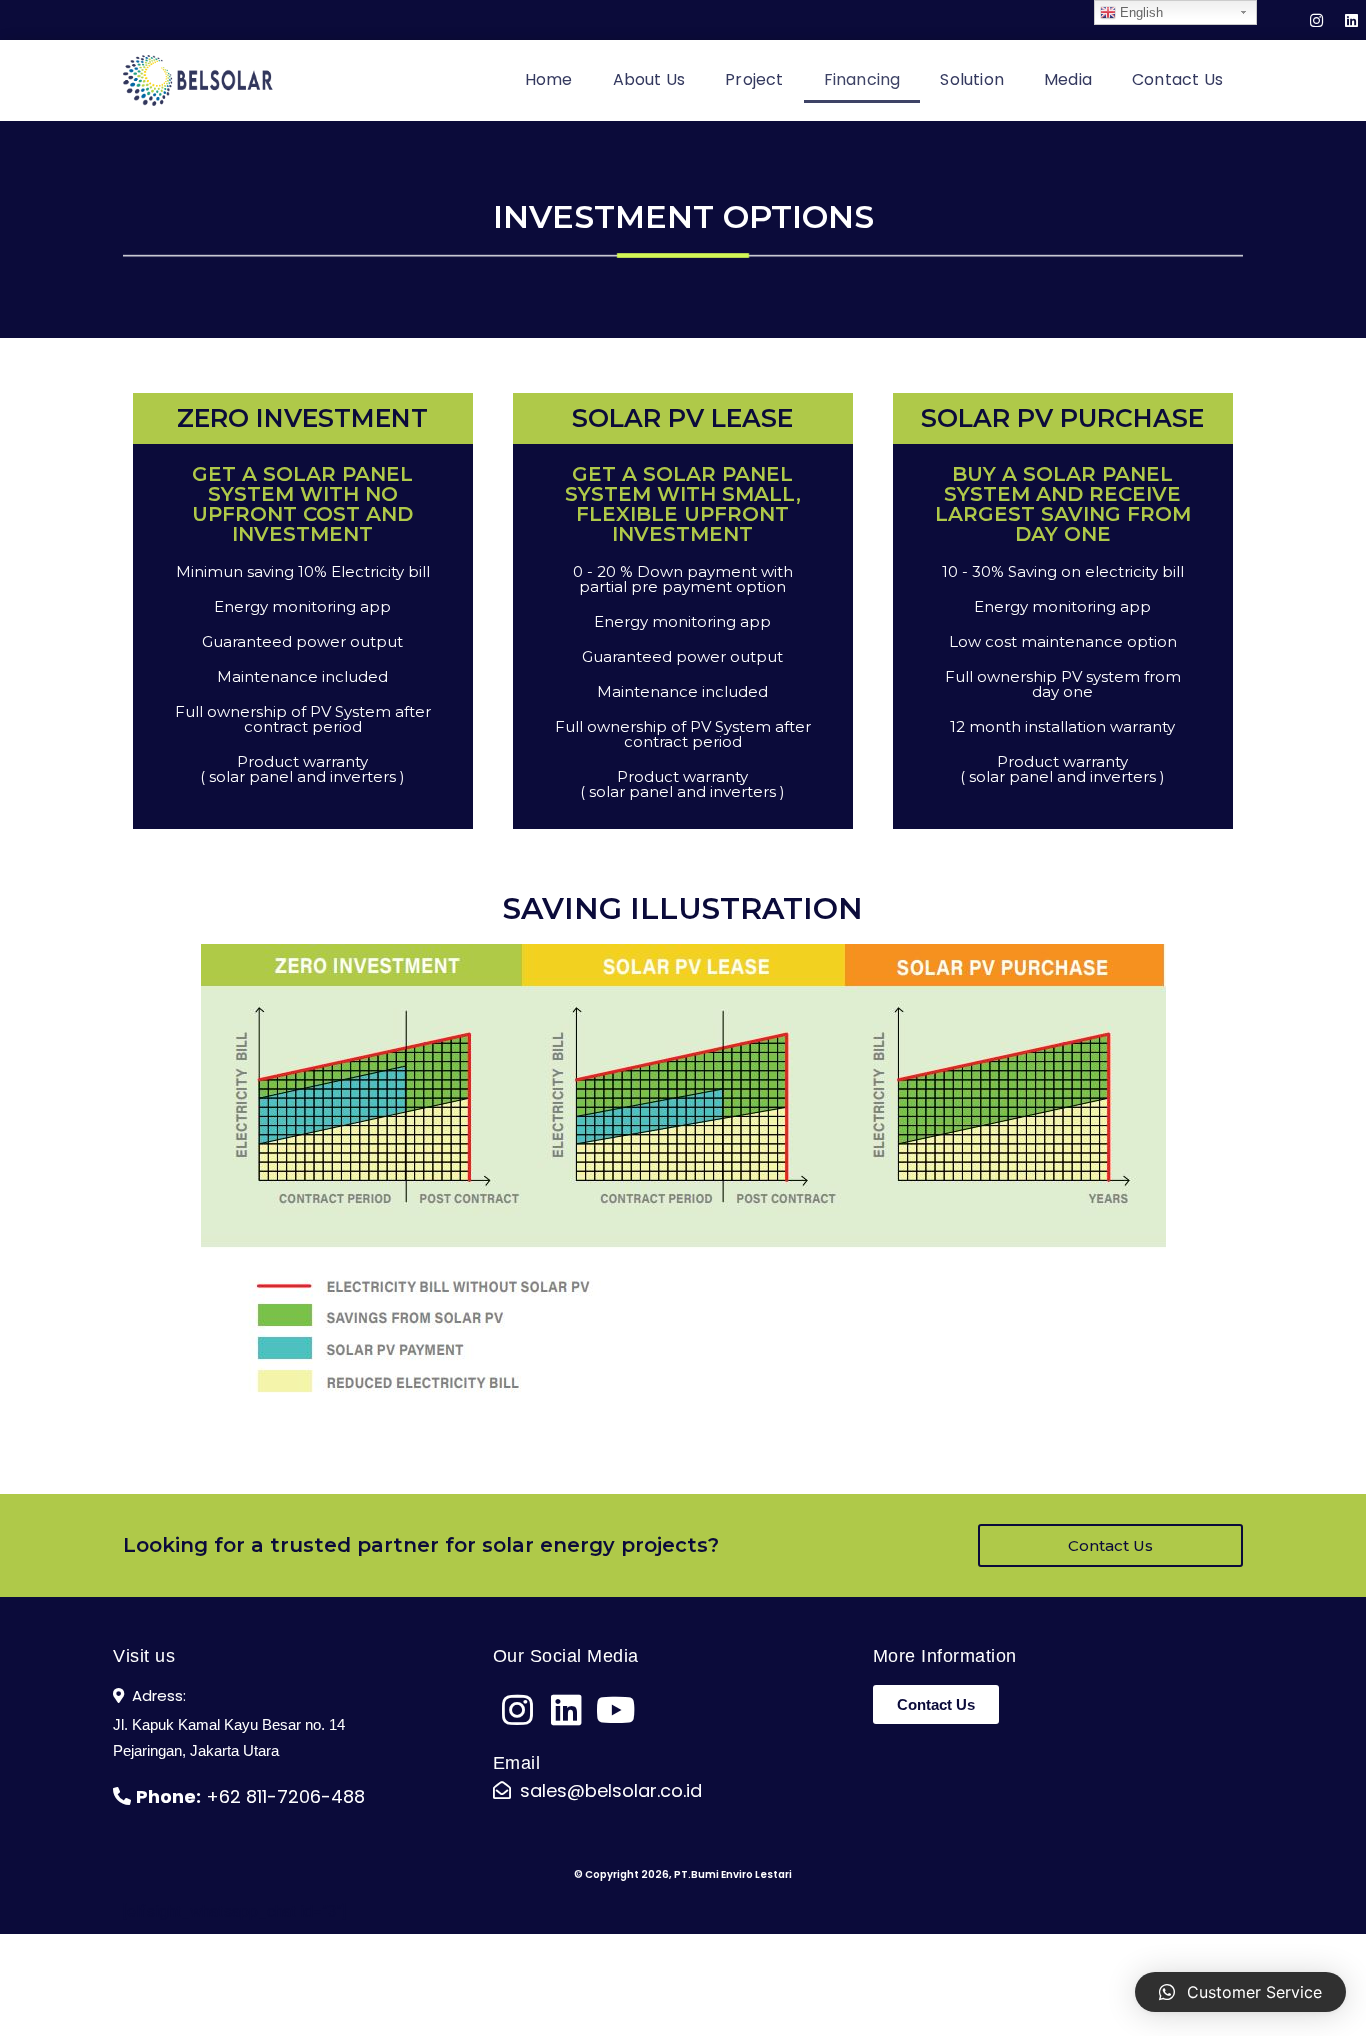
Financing (862, 79)
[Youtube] (615, 1709)
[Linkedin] (1351, 20)
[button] (1110, 1545)
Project (754, 79)
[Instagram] (1316, 20)
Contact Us (1177, 79)
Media (1068, 79)
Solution (972, 79)
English (1139, 12)
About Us (649, 79)
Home (549, 79)
